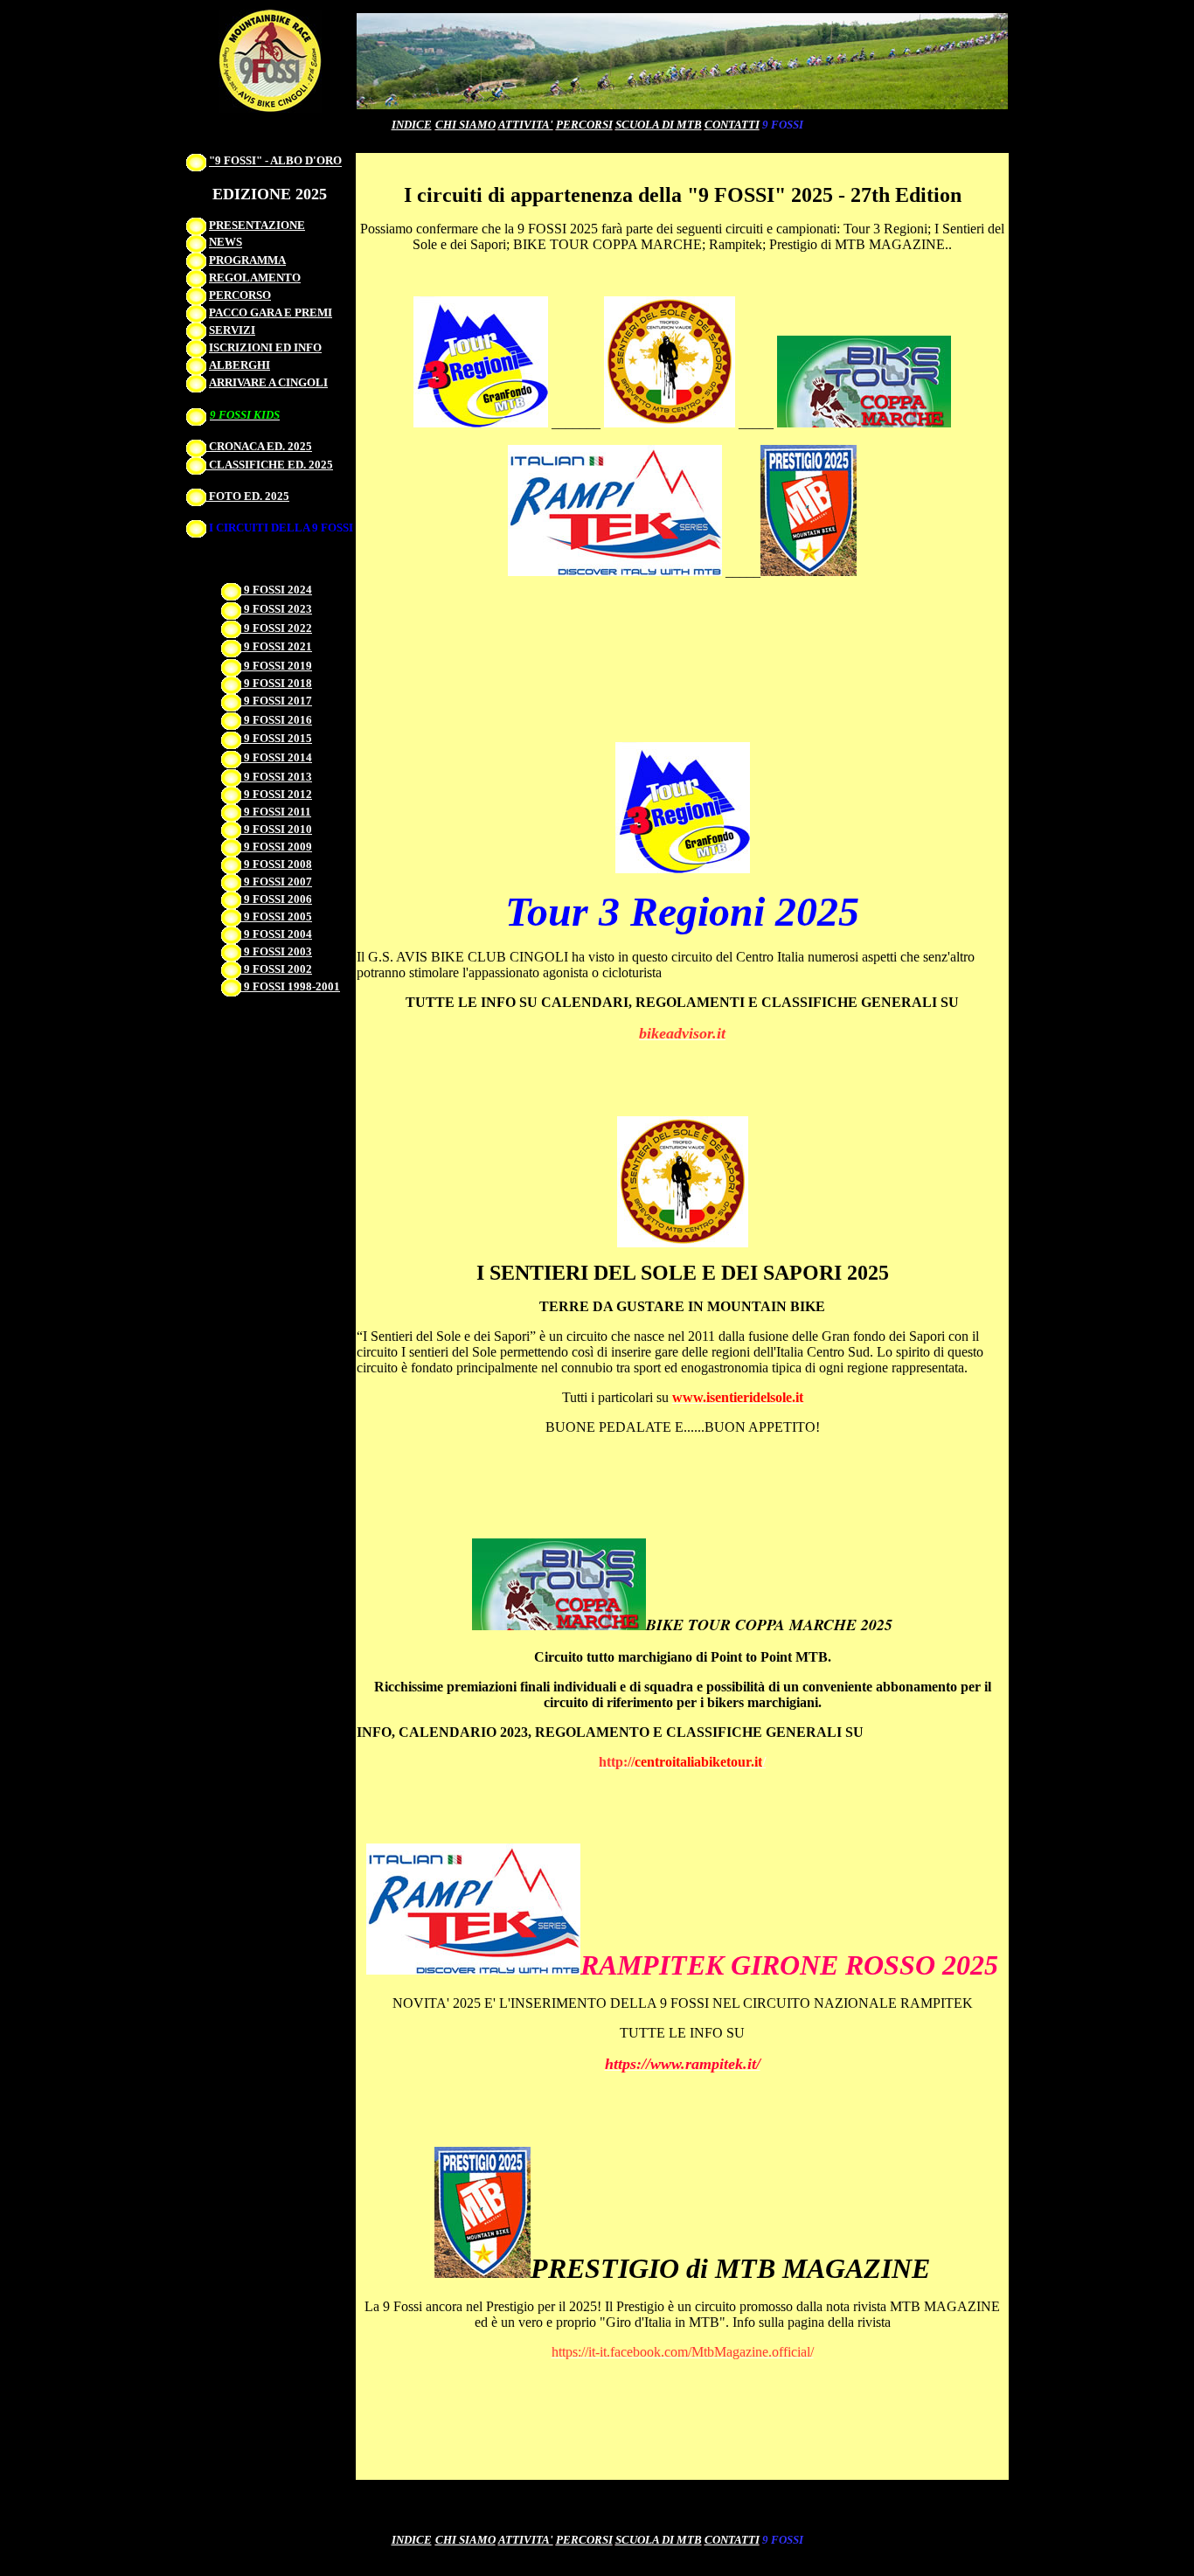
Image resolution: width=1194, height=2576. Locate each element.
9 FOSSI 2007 (277, 882)
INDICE (412, 125)
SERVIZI (232, 330)
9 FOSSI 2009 (277, 847)
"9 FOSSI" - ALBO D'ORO (275, 161)
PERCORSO (240, 295)
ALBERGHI (239, 365)
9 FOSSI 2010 (277, 829)
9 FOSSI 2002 (277, 969)
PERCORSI (584, 125)
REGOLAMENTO (255, 278)
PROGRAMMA (247, 260)
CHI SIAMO (465, 125)
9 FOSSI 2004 (277, 934)
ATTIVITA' (526, 125)
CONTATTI (732, 2540)
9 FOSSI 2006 (277, 899)
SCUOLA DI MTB (659, 125)
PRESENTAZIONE (257, 225)
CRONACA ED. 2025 (259, 446)
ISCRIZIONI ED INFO (265, 347)
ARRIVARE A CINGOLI (268, 382)
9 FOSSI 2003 (277, 951)
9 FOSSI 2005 (277, 917)
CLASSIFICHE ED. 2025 (270, 465)
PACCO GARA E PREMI (271, 312)
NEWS (226, 243)
